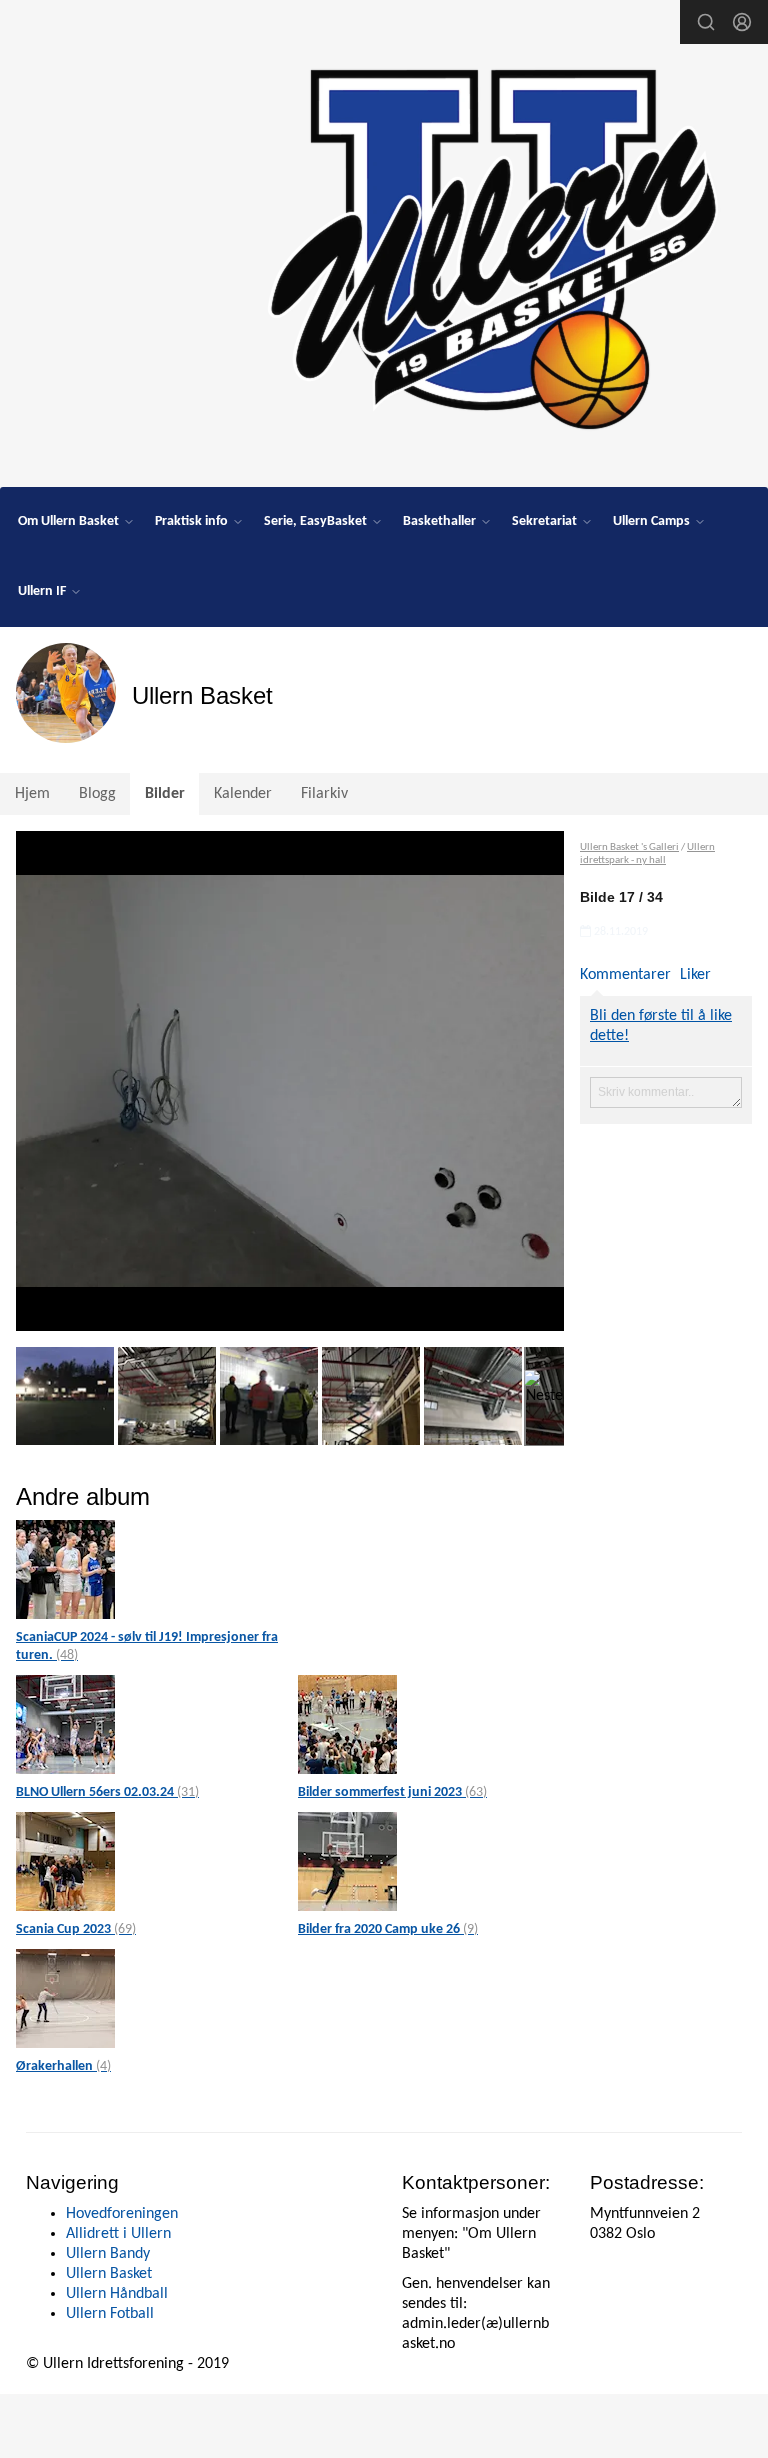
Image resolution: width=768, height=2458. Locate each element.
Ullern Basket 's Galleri (629, 847)
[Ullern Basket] (491, 242)
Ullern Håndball (117, 2294)
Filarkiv (324, 794)
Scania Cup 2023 (76, 1929)
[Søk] (706, 22)
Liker (695, 975)
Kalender (243, 794)
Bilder (165, 794)
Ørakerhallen (63, 2066)
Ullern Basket (109, 2274)
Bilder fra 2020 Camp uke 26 (388, 1929)
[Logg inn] (742, 22)
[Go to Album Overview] (65, 1570)
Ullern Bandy (108, 2254)
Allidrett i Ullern (118, 2234)
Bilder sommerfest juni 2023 (392, 1792)
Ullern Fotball (110, 2314)
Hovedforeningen (122, 2214)
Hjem (32, 794)
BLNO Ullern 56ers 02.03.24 (107, 1792)
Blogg (97, 794)
